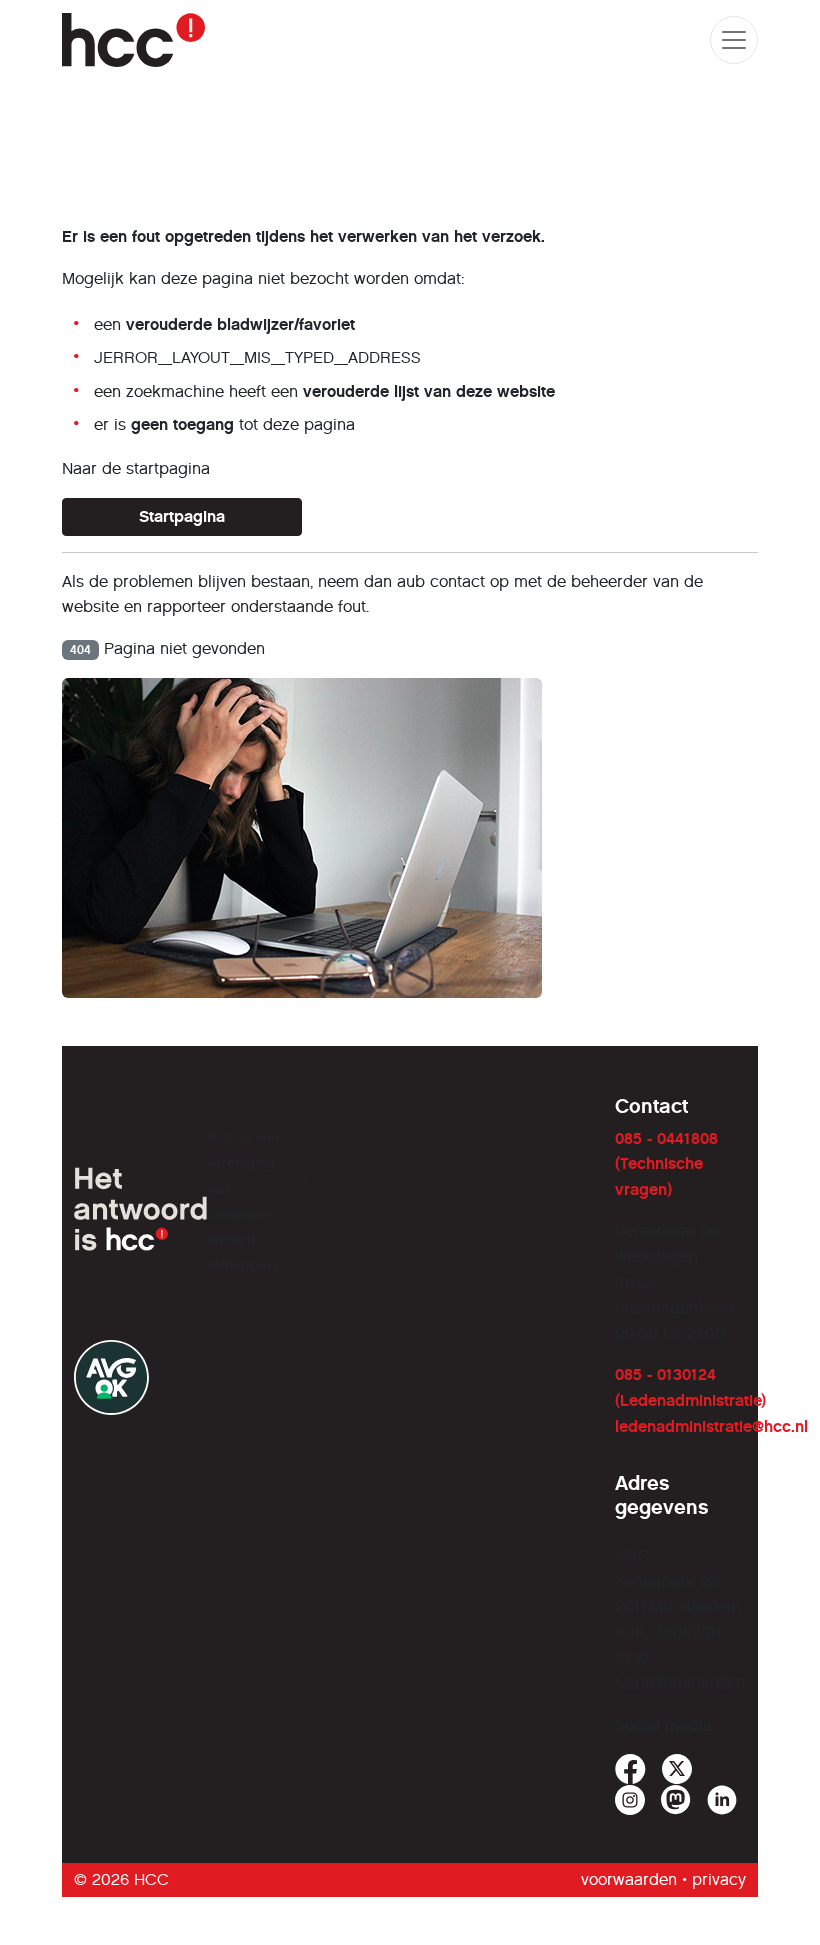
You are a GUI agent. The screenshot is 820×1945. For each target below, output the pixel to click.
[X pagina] (677, 1769)
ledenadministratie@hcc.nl (711, 1426)
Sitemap (336, 1131)
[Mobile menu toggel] (734, 40)
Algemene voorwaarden (510, 1195)
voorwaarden (629, 1879)
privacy (719, 1879)
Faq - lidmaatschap (356, 1170)
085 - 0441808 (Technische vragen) (666, 1164)
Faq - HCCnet (510, 1157)
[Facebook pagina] (630, 1769)
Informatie (343, 1208)
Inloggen (493, 1106)
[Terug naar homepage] (133, 40)
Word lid (336, 1106)
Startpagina (182, 516)
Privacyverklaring (371, 1234)
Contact (489, 1131)
